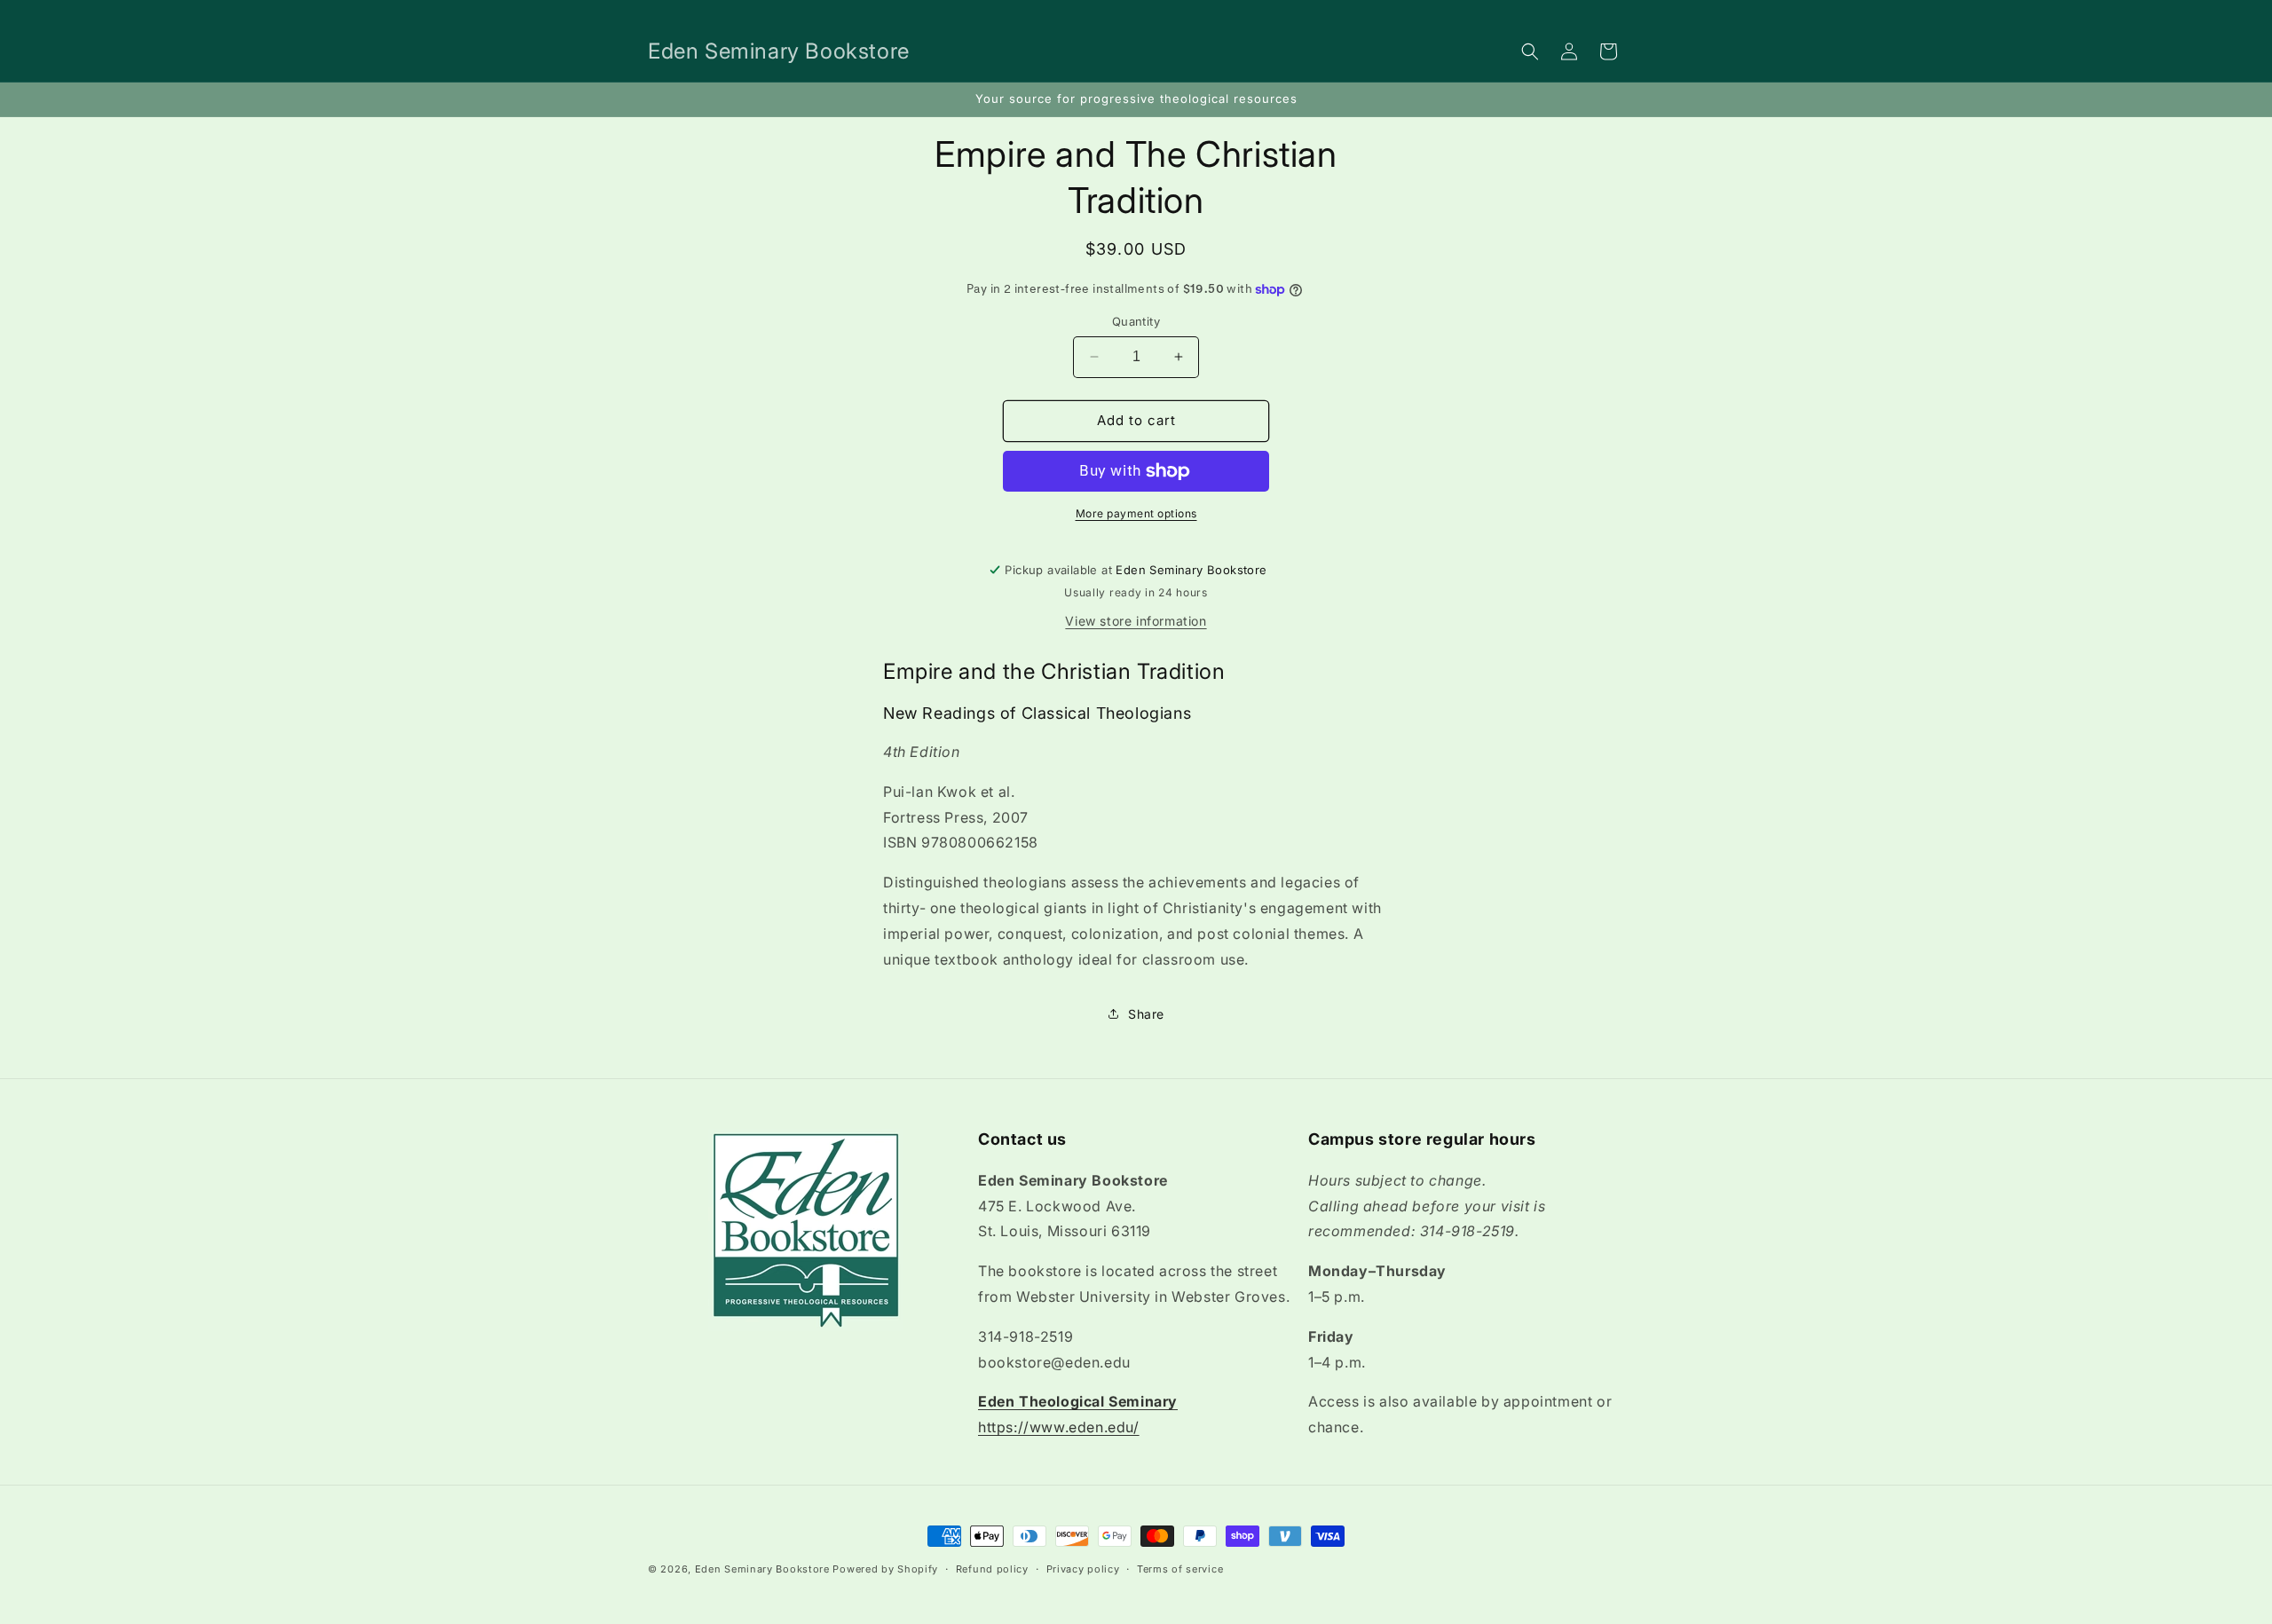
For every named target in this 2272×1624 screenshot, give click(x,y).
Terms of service (1180, 1569)
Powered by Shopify (885, 1569)
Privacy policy (1083, 1569)
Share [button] (1146, 1014)
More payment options (1136, 513)
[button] (1530, 51)
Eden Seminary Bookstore (762, 1569)
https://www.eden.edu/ (1059, 1427)
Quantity (1136, 321)
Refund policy (992, 1569)
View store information (1136, 621)
